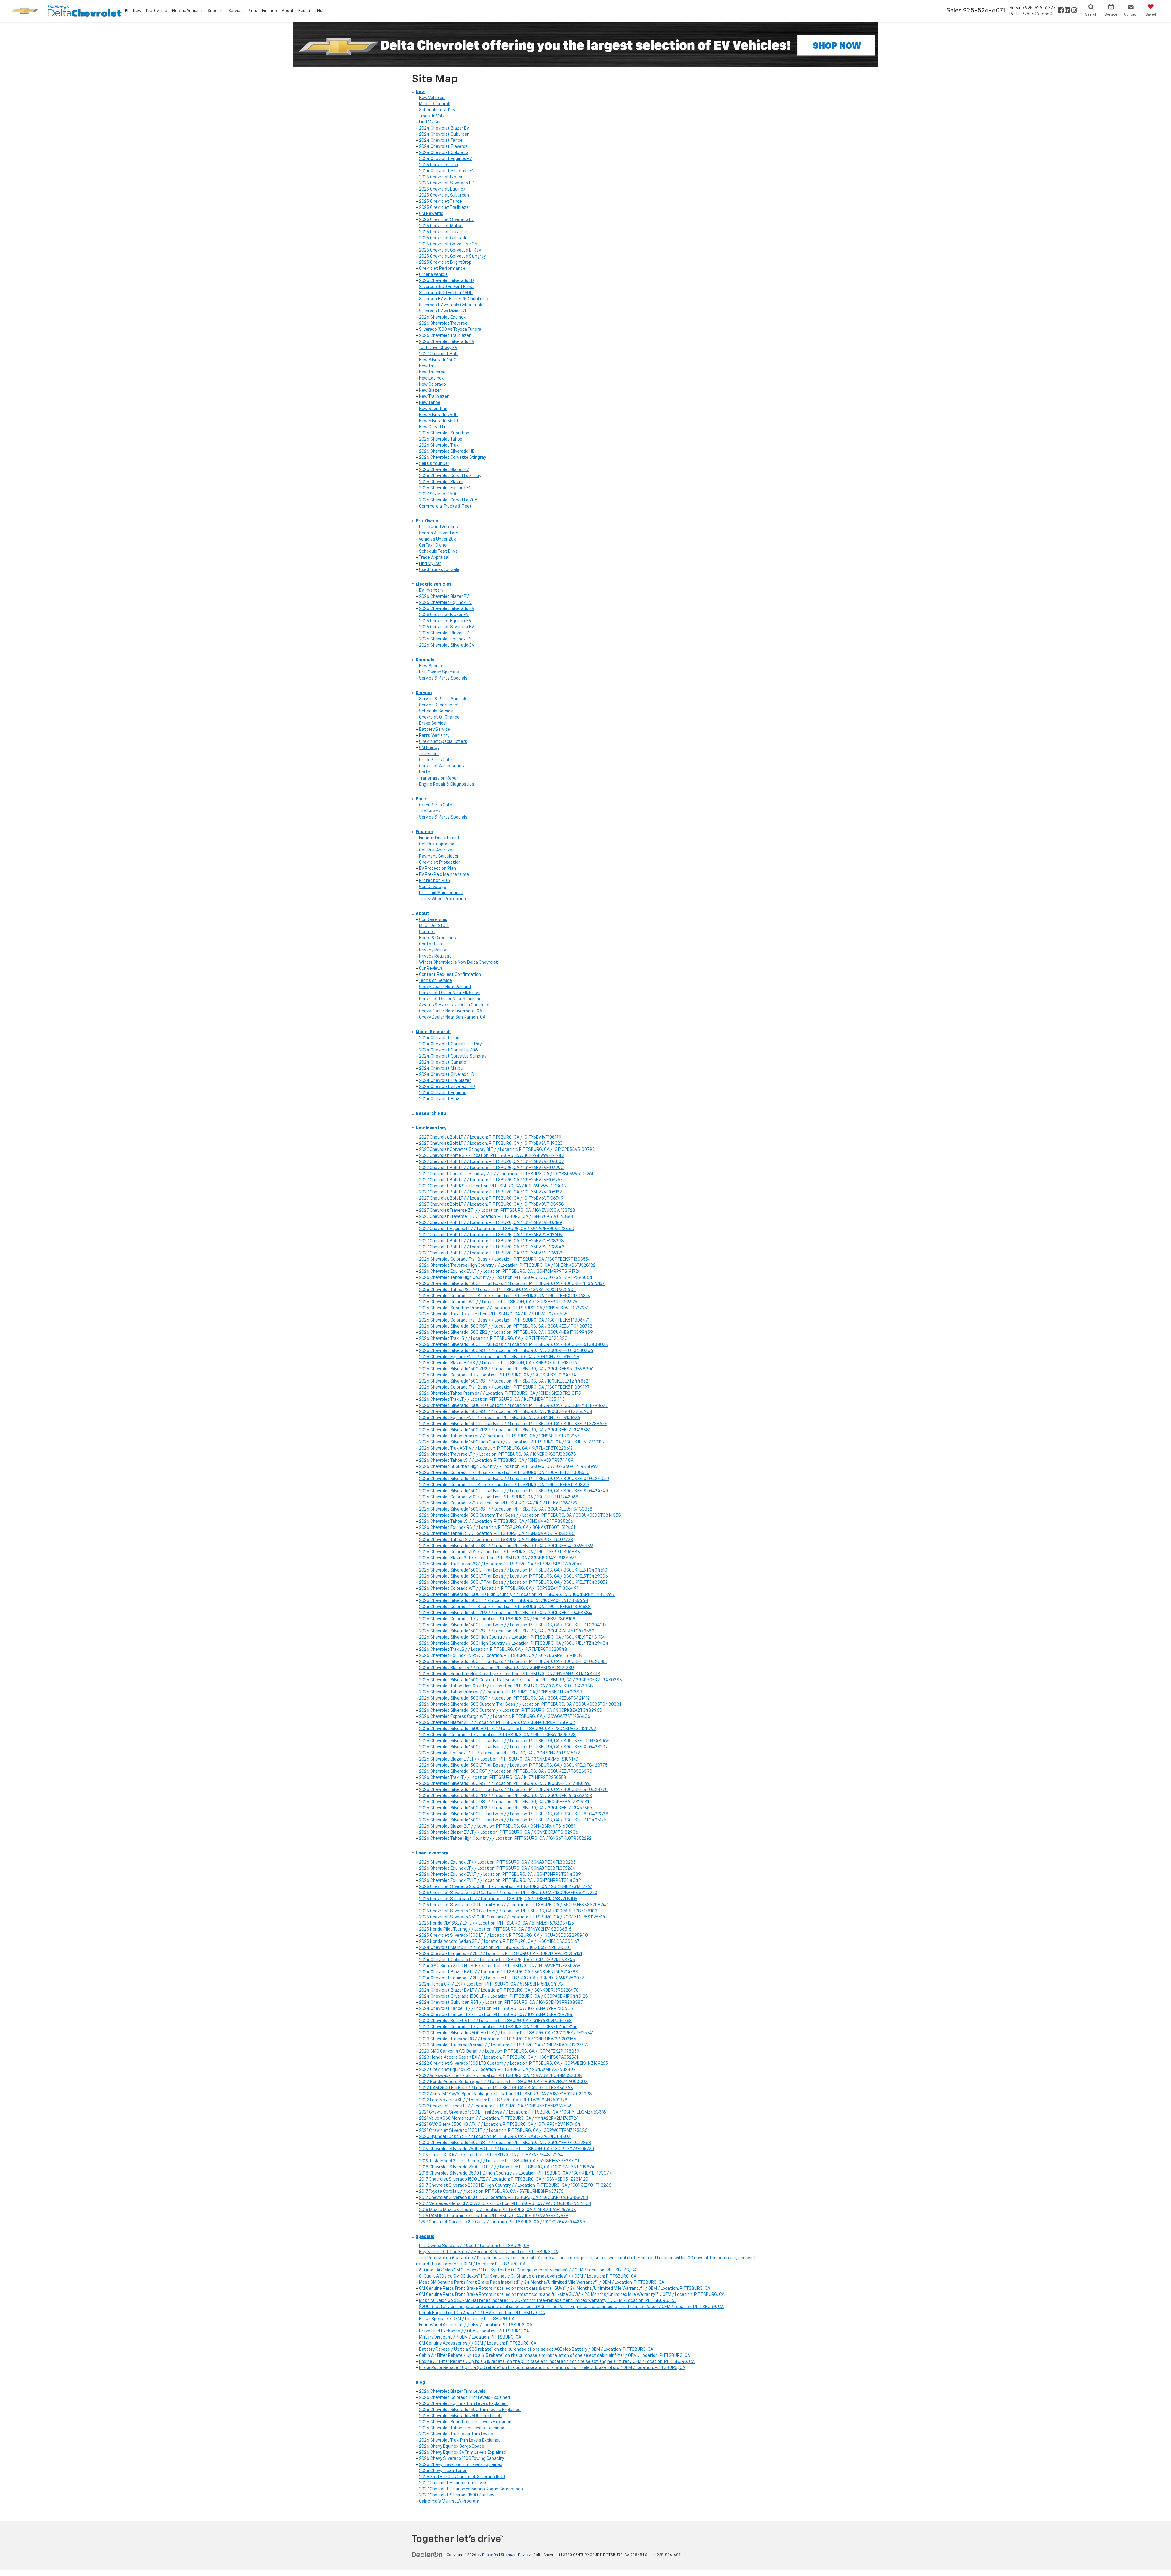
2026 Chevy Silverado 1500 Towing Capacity (462, 2459)
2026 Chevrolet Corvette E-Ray (450, 476)
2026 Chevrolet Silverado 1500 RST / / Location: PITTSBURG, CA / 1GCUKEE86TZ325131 (504, 1802)
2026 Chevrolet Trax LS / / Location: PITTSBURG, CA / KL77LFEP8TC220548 (493, 1650)
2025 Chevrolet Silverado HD (447, 183)
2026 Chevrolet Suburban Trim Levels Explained (465, 2422)
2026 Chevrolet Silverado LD (446, 281)
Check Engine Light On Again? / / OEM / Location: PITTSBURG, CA (482, 2313)
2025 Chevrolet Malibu (441, 226)
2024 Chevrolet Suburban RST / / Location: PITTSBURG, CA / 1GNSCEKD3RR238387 (501, 2003)
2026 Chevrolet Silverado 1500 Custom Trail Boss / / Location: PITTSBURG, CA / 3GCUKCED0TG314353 (520, 1515)
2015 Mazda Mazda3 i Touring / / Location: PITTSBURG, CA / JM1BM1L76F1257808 (498, 2210)
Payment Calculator (439, 856)
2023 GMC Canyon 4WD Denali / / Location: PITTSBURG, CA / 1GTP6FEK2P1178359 (499, 2051)
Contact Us (430, 944)
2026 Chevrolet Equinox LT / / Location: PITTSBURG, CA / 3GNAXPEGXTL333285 (497, 1862)
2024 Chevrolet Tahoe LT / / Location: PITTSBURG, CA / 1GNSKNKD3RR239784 (496, 2015)
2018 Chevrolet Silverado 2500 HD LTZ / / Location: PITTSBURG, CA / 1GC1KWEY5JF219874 (507, 2167)
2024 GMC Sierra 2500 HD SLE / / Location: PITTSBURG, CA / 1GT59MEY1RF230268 (500, 1966)
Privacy (524, 2555)
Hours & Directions (437, 938)
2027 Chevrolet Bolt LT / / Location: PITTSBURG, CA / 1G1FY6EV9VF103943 (492, 1247)
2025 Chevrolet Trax (439, 165)
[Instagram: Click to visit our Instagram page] (1074, 11)
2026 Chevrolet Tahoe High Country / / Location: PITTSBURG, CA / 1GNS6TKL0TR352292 (505, 1839)
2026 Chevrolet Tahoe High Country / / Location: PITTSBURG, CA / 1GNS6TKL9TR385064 (506, 1278)
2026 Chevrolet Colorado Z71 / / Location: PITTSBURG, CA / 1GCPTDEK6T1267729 (498, 1503)
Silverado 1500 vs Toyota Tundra (450, 330)
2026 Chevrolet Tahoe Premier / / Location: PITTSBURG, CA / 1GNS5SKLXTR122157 (499, 1436)
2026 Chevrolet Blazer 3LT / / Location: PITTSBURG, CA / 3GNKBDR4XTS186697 (498, 1558)
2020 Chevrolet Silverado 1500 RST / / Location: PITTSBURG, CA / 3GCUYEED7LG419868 (505, 2143)
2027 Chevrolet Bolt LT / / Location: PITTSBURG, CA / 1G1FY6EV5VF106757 (491, 1180)
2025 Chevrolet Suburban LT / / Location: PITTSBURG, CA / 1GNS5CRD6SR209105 (498, 1899)
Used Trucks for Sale (439, 570)
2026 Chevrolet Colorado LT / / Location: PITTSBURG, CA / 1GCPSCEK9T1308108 (497, 1619)
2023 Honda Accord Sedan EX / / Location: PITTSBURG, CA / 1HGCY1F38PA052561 (498, 2057)
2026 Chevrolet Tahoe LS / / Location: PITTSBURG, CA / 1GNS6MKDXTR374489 (496, 1461)
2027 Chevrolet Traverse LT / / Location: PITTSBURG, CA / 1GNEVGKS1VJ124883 (496, 1217)
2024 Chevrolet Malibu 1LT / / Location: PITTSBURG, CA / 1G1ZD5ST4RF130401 (495, 1948)
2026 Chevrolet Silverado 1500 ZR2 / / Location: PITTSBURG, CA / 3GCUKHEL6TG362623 (506, 1796)
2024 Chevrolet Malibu (441, 1069)
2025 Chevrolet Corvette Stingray (452, 256)
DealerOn (490, 2555)
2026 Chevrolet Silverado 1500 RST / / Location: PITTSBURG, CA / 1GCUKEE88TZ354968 (506, 1412)
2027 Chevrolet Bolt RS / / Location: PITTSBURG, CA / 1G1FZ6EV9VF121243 (492, 1156)
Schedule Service (436, 711)
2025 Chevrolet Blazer (441, 177)
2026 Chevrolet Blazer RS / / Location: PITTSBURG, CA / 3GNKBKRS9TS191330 (496, 1668)
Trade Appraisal (434, 558)
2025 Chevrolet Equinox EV (445, 621)
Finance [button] (269, 11)
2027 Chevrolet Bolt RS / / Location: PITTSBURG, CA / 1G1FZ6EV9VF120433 (492, 1186)
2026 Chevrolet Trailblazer (445, 336)
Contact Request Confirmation (450, 975)
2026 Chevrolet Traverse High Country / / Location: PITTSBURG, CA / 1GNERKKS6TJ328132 (507, 1265)
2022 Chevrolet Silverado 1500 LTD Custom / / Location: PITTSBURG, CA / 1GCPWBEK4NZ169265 (514, 2064)
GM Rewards (431, 214)
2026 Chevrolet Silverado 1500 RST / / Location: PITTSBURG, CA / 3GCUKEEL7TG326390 (506, 1771)
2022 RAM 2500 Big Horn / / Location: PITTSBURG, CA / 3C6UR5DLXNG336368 (496, 2088)
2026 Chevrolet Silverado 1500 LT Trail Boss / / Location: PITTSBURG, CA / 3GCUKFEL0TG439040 (514, 1479)
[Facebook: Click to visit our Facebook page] (1061, 11)
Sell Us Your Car (434, 464)
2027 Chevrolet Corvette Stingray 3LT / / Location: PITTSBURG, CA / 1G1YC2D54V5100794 (507, 1150)
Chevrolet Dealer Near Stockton (450, 999)
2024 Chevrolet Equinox (442, 1093)
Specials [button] (216, 11)
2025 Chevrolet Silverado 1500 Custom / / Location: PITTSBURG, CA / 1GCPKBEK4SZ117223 (508, 1893)
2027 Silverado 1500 (438, 494)
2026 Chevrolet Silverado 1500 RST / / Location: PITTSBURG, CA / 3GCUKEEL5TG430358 (506, 1509)
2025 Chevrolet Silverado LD (446, 220)
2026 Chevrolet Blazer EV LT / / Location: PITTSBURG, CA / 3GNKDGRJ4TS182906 (499, 1832)
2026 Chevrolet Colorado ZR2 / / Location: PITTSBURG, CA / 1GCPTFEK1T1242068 (499, 1497)
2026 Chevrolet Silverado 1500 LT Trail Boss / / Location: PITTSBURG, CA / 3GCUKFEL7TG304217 (513, 1625)
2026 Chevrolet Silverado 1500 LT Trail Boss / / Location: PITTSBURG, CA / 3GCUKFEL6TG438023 (514, 1345)
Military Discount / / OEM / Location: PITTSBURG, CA (470, 2337)
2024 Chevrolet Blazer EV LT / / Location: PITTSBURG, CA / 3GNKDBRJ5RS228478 (499, 1990)
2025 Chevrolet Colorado (443, 238)
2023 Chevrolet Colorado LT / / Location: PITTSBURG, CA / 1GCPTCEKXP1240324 (498, 2027)
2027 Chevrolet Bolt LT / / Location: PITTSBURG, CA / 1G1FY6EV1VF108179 (490, 1137)
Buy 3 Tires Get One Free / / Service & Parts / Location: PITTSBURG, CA (489, 2252)
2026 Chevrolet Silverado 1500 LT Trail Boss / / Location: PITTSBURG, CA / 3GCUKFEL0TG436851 (513, 1662)
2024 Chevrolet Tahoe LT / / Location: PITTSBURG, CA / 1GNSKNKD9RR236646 (496, 2009)
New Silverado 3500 (439, 421)
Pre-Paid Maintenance (441, 893)
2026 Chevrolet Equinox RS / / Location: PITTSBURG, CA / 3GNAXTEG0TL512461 (497, 1528)
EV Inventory (431, 590)
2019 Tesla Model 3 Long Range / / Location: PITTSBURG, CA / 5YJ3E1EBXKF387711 (499, 2161)
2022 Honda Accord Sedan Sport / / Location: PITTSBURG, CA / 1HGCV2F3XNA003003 (503, 2082)
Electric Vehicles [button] (187, 11)
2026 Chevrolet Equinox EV (445, 488)
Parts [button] (252, 11)
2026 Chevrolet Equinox (442, 317)
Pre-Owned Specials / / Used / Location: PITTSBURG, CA (474, 2246)
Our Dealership (433, 920)
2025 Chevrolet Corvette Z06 (448, 244)
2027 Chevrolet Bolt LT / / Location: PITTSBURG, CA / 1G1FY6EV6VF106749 (491, 1198)
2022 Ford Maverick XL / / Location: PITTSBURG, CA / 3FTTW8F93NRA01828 (493, 2100)
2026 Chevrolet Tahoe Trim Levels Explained (462, 2428)
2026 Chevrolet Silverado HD (447, 451)
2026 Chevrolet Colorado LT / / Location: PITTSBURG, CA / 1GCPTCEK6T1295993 (497, 1735)
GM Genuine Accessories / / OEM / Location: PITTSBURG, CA (478, 2343)
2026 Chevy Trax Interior (443, 2471)
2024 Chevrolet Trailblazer (445, 1081)
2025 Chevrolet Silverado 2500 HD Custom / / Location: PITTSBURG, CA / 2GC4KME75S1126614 (512, 1917)
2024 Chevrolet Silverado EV (447, 171)
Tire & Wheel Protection (442, 899)
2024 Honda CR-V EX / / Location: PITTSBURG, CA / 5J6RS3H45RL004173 (491, 1984)
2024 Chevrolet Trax (439, 1038)
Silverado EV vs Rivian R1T (444, 311)
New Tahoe (430, 403)
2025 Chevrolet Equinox (442, 189)
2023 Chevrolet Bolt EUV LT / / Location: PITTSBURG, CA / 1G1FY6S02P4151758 (495, 2021)
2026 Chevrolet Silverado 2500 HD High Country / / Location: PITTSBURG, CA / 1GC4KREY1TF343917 (517, 1595)
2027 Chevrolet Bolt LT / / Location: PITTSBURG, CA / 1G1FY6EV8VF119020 (491, 1144)
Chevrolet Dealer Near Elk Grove (450, 993)
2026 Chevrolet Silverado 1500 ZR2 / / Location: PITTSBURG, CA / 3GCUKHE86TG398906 (506, 1369)
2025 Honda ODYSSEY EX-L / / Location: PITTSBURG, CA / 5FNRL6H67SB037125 (496, 1923)
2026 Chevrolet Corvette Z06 (448, 500)
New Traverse (432, 372)
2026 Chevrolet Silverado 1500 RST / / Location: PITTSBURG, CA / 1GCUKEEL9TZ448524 (505, 1381)
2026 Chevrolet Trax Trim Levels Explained (460, 2440)
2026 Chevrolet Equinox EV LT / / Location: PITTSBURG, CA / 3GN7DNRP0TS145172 (500, 1753)
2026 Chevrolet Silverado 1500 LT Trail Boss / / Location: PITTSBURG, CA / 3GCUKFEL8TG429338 (514, 1814)
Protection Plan (435, 881)
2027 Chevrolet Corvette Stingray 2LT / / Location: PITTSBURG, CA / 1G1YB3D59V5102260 (507, 1174)
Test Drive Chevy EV (438, 348)
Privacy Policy (432, 950)
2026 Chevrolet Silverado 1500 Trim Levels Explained (470, 2410)
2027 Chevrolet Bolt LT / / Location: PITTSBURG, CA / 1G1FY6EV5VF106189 (491, 1223)
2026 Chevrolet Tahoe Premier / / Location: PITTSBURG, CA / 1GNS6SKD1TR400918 (501, 1692)
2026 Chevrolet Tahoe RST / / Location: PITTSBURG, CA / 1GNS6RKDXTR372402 (497, 1290)
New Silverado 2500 (438, 415)
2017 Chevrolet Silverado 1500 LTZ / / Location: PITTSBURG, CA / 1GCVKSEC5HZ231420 (504, 2179)
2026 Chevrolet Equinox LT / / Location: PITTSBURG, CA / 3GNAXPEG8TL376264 (497, 1868)
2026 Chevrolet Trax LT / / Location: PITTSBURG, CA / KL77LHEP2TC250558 (493, 1778)
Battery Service (435, 730)
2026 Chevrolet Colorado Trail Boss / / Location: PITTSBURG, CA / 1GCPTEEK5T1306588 (505, 1607)
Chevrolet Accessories (441, 766)
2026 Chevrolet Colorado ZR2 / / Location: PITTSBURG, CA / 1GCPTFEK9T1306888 (500, 1552)
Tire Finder (429, 754)
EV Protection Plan (437, 869)
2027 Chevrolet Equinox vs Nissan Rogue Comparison (471, 2489)
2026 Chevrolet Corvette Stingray (453, 458)
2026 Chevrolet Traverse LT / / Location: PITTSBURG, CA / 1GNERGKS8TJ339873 (498, 1454)
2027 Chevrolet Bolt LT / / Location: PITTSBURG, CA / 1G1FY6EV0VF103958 (491, 1204)
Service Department (439, 705)
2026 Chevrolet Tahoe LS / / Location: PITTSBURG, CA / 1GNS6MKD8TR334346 (497, 1534)
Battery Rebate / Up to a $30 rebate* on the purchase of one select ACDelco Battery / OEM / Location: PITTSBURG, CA (536, 2349)
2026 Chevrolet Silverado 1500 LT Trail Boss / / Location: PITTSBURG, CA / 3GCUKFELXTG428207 (513, 1747)
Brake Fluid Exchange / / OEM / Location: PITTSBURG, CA (474, 2331)
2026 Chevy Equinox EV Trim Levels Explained (463, 2453)
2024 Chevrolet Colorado (444, 153)
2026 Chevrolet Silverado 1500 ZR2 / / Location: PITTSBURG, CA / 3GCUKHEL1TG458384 (505, 1613)
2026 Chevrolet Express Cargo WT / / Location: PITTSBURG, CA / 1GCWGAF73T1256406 (505, 1717)
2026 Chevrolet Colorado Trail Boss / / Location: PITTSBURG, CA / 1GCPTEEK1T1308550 (504, 1473)
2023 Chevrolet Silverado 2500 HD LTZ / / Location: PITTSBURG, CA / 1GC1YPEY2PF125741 (506, 2033)
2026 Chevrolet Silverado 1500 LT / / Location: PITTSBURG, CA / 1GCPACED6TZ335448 (504, 1601)
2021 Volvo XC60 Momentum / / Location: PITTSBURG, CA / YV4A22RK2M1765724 (499, 2118)
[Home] (126, 11)
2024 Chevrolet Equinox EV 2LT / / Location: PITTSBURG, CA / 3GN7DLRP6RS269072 (501, 1978)
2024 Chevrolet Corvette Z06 (448, 1050)
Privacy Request (435, 956)
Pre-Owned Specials (439, 672)
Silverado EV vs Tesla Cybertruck (451, 305)
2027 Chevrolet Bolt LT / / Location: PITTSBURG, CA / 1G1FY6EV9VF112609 (491, 1235)
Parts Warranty (434, 736)
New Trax (428, 366)
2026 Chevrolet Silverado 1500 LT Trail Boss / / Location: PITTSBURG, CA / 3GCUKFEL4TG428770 (513, 1790)
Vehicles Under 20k (437, 539)
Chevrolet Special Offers (443, 742)
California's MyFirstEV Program (449, 2501)
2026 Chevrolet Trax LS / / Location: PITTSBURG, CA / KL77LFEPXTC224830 (493, 1339)
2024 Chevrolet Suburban (444, 134)
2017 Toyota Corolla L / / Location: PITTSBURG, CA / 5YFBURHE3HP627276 (491, 2192)
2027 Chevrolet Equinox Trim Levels (453, 2483)
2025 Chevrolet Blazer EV (444, 615)
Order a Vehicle (433, 275)
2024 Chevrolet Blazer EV (444, 128)
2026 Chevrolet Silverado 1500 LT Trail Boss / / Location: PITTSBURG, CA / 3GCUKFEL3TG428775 (513, 1765)
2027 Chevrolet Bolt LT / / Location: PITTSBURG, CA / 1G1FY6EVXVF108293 (491, 1241)
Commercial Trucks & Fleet (445, 506)
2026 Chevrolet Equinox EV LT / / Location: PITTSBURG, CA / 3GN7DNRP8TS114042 (500, 1881)
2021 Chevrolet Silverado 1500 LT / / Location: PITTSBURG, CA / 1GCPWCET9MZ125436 (503, 2131)
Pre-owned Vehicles (439, 527)
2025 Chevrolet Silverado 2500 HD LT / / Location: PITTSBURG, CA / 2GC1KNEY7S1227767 (506, 1887)
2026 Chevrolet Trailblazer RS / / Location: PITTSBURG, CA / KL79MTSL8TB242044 (501, 1564)
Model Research (435, 104)
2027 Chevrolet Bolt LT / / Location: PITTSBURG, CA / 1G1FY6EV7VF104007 (491, 1162)
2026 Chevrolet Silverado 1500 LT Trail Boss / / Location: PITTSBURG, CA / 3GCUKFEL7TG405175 (513, 1820)
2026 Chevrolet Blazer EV (444, 470)
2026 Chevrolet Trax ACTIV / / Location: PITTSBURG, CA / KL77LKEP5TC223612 (496, 1448)
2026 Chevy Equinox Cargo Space (452, 2446)
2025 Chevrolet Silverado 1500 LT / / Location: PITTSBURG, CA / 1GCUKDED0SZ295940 (503, 1936)
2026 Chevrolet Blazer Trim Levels (452, 2392)
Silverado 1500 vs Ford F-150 (446, 287)
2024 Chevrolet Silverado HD (447, 1087)
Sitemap (508, 2555)
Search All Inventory (439, 533)
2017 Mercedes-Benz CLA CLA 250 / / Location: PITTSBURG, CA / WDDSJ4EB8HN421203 (505, 2204)
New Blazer (430, 391)
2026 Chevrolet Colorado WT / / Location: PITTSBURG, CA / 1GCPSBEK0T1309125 (498, 1302)
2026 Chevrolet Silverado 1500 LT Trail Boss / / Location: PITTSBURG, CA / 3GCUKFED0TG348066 (514, 1741)
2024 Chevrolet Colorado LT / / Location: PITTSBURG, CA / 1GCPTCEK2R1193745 (497, 1960)
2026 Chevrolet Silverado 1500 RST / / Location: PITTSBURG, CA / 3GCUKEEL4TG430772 (506, 1326)
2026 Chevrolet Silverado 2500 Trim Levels (461, 2416)
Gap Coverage (433, 887)
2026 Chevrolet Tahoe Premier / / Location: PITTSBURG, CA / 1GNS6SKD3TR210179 (500, 1393)
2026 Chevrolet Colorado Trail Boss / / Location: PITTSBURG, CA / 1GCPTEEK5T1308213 (504, 1485)
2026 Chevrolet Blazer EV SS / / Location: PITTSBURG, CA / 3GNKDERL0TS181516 (498, 1363)
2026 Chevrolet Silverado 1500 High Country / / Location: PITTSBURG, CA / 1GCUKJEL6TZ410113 (512, 1442)
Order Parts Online (437, 760)
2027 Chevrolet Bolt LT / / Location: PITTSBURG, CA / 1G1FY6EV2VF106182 (491, 1192)
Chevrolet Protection (440, 862)
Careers (427, 932)
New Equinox (431, 378)
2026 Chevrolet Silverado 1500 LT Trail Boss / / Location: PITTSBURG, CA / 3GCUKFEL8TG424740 (514, 1491)
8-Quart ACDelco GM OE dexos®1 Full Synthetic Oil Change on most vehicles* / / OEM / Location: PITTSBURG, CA (528, 2276)
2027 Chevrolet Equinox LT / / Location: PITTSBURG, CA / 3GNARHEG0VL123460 (497, 1229)
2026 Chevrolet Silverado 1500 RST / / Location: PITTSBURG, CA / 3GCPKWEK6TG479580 (507, 1631)
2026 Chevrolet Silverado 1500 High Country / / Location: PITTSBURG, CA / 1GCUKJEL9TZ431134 (512, 1637)
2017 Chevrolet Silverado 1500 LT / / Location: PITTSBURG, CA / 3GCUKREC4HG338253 (504, 2198)
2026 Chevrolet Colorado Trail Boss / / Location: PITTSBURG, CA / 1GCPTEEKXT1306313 (505, 1296)
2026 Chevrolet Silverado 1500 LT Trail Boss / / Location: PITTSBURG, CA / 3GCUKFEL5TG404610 (513, 1570)
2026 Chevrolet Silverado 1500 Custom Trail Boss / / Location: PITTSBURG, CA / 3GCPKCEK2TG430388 (521, 1680)
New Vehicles (432, 98)
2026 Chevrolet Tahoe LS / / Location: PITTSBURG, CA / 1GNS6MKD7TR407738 (496, 1540)
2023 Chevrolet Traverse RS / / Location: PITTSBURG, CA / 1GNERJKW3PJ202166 (498, 2039)
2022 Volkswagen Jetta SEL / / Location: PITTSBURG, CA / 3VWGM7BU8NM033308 (500, 2076)
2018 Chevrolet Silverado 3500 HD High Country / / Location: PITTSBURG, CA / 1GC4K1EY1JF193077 (515, 2173)
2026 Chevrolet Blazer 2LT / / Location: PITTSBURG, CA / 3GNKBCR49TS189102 (497, 1723)
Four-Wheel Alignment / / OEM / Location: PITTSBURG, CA (476, 2325)
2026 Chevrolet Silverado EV (447, 342)
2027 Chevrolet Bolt (439, 354)
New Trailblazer (434, 397)
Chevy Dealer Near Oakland (445, 987)
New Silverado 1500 (438, 360)
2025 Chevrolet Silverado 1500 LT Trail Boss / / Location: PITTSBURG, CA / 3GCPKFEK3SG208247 (514, 1905)
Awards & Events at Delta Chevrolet (455, 1005)
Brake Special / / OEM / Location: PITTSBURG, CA (467, 2319)
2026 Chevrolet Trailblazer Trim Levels (456, 2434)
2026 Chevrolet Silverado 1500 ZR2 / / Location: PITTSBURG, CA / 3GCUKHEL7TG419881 (505, 1430)
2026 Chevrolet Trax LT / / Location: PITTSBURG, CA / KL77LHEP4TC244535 (493, 1314)
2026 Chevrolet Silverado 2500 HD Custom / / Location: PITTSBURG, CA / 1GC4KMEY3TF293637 (514, 1406)
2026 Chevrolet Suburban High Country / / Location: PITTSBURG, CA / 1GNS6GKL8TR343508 (510, 1674)
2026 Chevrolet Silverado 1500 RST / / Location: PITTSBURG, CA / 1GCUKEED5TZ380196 (505, 1784)
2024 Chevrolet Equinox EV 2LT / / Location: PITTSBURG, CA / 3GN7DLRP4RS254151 (500, 1954)
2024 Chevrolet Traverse (443, 147)
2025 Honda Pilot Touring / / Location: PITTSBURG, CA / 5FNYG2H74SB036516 (495, 1929)
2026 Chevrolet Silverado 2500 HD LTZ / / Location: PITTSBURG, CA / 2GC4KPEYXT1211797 (508, 1729)
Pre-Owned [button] (157, 11)
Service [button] (236, 11)
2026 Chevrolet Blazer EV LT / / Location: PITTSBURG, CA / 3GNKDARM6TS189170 (499, 1759)
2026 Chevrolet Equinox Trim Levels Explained (463, 2404)
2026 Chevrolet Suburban (444, 433)
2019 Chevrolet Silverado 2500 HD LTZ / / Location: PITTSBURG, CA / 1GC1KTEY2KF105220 (507, 2149)
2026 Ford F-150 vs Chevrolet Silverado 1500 (462, 2477)
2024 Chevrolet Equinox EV (446, 159)
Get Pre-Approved (437, 850)
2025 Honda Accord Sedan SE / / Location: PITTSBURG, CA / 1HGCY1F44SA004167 (499, 1942)
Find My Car (430, 122)
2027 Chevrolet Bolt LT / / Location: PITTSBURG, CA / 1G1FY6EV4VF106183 (491, 1253)
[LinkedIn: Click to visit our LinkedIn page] (1067, 11)
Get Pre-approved (437, 844)
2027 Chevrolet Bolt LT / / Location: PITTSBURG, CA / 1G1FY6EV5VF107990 (491, 1168)
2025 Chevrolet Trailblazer (445, 208)
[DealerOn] (427, 2555)
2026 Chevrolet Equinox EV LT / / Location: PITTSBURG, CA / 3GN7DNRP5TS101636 (500, 1418)
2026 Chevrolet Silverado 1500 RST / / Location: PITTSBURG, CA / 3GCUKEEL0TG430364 (506, 1351)
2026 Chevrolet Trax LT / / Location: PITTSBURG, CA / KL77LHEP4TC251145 (492, 1400)
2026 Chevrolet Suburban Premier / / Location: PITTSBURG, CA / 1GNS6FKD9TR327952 (504, 1308)
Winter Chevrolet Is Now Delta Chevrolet (458, 962)
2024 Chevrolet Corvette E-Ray (450, 1044)
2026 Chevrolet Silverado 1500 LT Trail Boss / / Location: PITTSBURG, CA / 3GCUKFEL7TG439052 (513, 1582)
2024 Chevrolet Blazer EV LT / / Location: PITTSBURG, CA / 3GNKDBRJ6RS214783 (499, 1972)
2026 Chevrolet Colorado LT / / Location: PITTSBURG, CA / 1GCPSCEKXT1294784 (498, 1375)
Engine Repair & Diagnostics (447, 784)
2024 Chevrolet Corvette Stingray (453, 1056)
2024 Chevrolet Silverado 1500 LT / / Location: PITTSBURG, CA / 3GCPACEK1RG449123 (503, 1996)
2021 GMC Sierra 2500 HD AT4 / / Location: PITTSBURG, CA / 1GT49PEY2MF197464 (500, 2125)
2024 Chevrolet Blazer (441, 1099)
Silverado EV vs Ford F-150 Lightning (454, 299)
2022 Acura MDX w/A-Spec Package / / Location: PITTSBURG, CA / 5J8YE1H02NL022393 (505, 2094)
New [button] (137, 11)
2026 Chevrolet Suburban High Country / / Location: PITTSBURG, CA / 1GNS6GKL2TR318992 (509, 1467)
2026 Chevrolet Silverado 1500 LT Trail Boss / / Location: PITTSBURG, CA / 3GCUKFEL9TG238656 (513, 1424)
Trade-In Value (433, 116)
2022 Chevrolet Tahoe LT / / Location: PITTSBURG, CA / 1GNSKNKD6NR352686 (495, 2106)
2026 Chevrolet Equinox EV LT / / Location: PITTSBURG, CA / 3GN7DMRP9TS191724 (500, 1272)
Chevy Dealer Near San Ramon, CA (452, 1017)
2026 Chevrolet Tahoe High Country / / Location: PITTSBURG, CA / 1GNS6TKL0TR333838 (506, 1686)
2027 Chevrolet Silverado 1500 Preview (457, 2495)
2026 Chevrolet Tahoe (441, 439)
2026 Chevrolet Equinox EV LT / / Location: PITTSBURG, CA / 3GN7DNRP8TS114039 (500, 1875)
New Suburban (433, 409)
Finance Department (439, 838)
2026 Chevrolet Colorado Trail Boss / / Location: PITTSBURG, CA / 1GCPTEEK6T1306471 (504, 1320)
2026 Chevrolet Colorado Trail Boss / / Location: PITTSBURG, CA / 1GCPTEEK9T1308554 (505, 1259)
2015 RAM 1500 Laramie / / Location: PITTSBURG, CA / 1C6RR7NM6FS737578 (494, 2216)
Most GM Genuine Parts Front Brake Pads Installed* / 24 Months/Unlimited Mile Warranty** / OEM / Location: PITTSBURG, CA (542, 2282)
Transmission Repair (439, 778)
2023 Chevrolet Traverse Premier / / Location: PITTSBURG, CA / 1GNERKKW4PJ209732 (504, 2045)
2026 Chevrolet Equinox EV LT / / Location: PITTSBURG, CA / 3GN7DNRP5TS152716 (499, 1357)
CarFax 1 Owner (433, 545)
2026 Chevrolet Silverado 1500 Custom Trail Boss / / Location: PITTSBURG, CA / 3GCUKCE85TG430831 (520, 1704)
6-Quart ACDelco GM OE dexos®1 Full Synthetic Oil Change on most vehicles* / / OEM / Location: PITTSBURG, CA (528, 2270)
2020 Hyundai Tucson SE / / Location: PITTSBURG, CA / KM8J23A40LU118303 (495, 2137)
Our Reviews (431, 969)
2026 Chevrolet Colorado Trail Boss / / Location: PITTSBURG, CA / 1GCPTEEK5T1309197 (504, 1387)
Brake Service (432, 723)
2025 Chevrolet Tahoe (440, 202)
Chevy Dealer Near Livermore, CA (451, 1011)
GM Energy (429, 748)
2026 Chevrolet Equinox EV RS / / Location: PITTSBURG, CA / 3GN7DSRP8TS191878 (500, 1656)
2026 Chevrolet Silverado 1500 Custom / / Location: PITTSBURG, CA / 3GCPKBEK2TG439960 (511, 1711)
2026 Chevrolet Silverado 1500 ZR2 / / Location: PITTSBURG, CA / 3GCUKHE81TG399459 (506, 1333)
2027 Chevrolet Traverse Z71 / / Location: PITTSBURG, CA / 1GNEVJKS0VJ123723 (497, 1211)
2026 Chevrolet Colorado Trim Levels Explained (464, 2398)
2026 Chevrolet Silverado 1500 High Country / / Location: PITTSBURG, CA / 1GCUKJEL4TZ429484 (514, 1643)
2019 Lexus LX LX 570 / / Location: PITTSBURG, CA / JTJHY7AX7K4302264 (491, 2155)
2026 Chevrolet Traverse (443, 323)
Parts (425, 772)
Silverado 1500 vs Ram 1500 (446, 293)
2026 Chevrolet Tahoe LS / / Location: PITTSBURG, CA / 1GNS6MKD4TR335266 (496, 1522)
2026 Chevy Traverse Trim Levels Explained (461, 2465)
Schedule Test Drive (438, 110)
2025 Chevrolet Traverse (443, 232)
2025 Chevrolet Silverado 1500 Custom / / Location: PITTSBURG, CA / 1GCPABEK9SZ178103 (508, 1911)
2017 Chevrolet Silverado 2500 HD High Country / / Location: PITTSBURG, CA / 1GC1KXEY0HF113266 (515, 2185)
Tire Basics (430, 811)
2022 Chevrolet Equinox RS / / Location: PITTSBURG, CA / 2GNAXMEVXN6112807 (497, 2070)
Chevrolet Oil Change (439, 717)
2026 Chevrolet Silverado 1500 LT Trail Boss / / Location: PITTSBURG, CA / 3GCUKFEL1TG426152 (512, 1284)
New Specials (432, 666)
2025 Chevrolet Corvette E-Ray (450, 250)
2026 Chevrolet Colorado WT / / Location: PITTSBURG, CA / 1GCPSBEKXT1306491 (499, 1589)
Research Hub (312, 11)
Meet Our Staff (434, 926)
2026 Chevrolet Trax (439, 445)
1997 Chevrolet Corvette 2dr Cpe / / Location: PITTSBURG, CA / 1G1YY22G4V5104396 (502, 2222)
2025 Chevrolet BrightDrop (445, 262)
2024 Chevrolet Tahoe (441, 141)
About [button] (288, 11)
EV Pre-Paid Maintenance (444, 875)
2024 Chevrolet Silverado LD (447, 1075)
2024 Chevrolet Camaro (443, 1062)
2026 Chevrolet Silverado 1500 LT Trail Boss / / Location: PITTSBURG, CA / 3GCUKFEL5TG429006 (514, 1576)
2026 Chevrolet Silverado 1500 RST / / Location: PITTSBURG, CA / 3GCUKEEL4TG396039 (506, 1546)
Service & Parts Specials (443, 678)
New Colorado (432, 384)
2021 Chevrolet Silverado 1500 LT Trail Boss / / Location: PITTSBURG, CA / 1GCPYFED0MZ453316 (512, 2112)
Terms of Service (435, 981)
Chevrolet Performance (442, 269)
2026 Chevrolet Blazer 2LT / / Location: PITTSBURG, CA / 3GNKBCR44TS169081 (497, 1826)
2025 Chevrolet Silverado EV (447, 627)
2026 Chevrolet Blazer (441, 482)
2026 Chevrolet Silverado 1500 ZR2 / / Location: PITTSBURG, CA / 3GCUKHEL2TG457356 (506, 1808)
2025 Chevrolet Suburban (444, 195)
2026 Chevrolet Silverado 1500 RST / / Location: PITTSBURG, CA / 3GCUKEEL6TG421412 (504, 1698)
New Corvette (433, 427)
